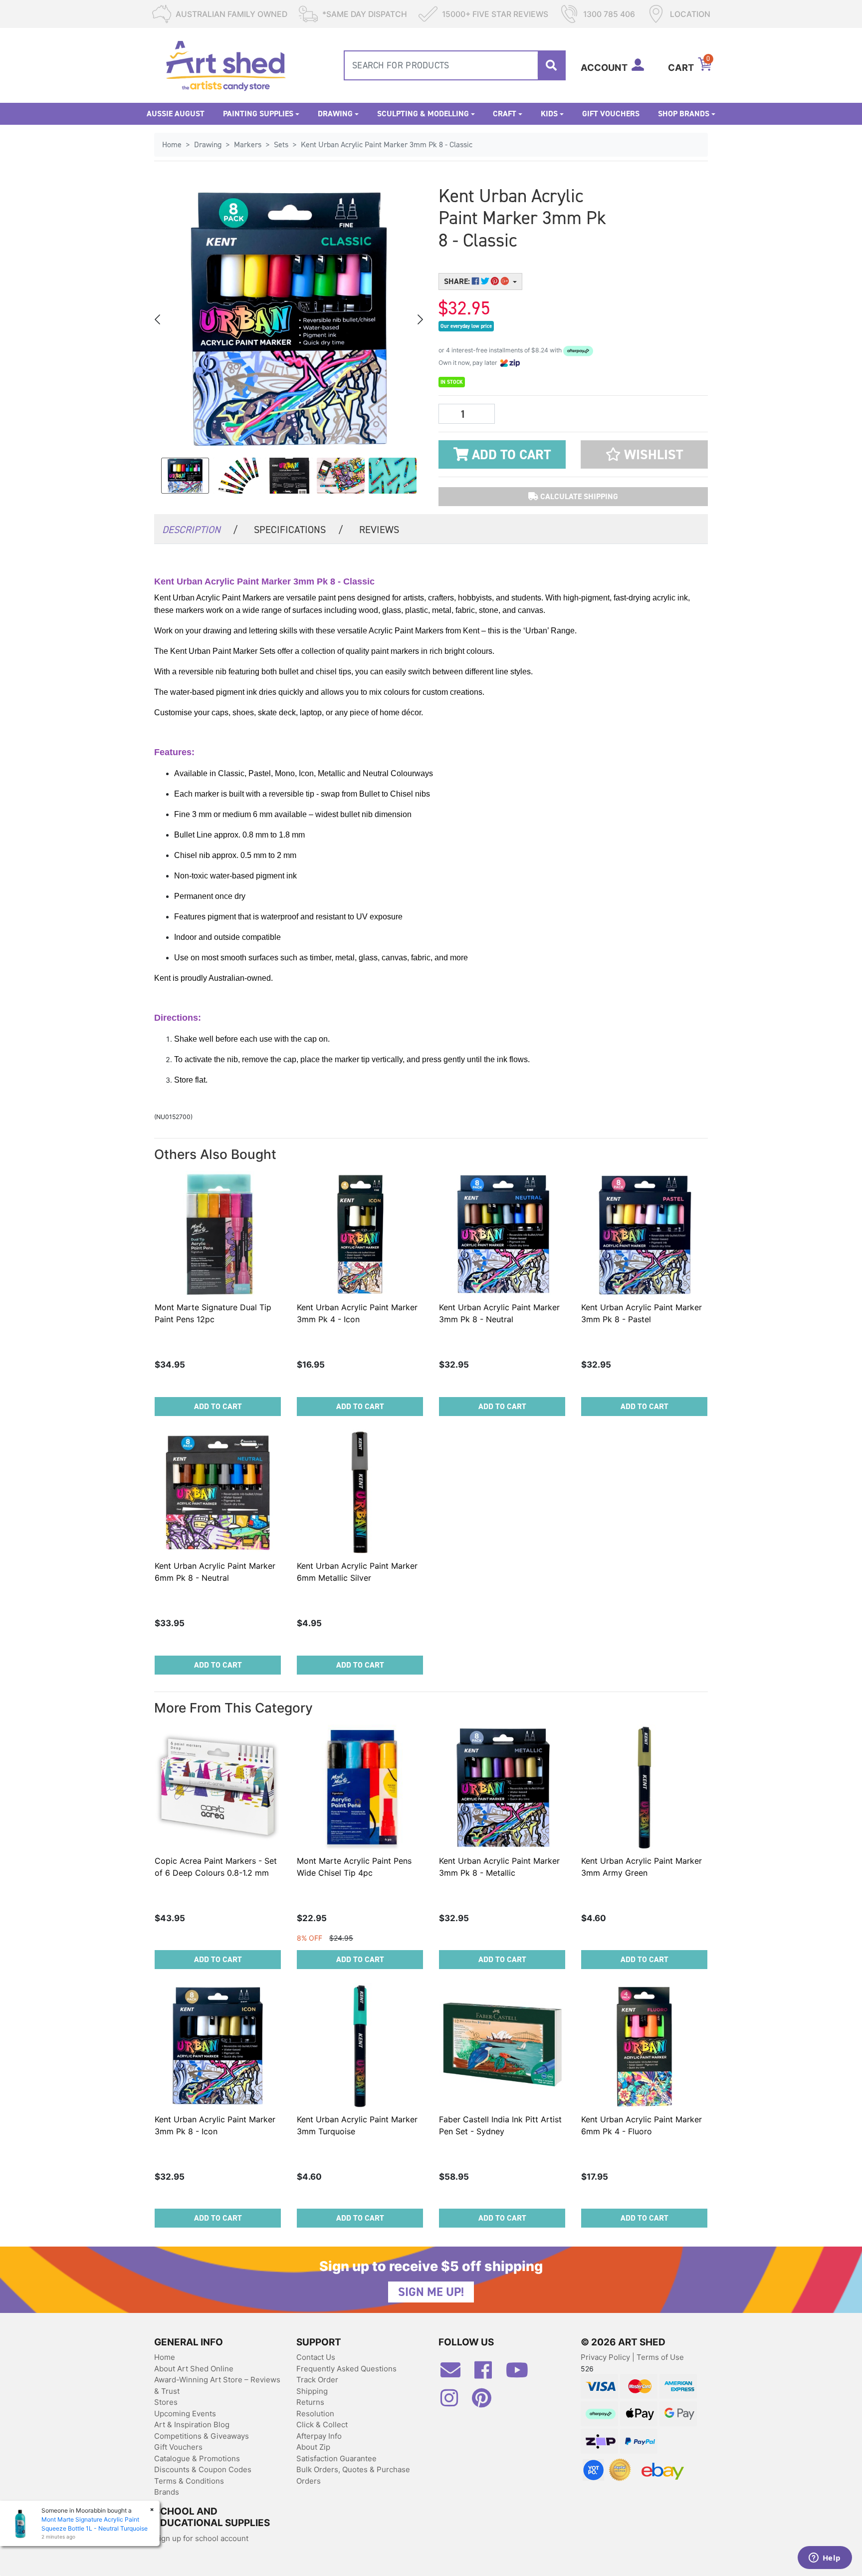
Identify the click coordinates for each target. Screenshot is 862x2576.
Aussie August (176, 114)
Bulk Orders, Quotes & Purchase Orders (353, 2475)
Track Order (317, 2380)
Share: (458, 281)
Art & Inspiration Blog (192, 2425)
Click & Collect (322, 2425)
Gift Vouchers (611, 114)
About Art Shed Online (194, 2369)
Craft (505, 114)
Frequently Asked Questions (346, 2369)
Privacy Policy (606, 2357)
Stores (166, 2402)
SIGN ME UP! (431, 2292)
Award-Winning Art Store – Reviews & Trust (217, 2385)
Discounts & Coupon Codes (203, 2469)
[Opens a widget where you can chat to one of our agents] (825, 2559)
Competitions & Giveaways (202, 2436)
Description (200, 530)
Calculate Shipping (578, 496)
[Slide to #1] (185, 476)
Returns (310, 2402)
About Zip (313, 2447)
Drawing (335, 114)
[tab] (200, 529)
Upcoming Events (185, 2414)
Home (165, 2357)
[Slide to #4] (393, 476)
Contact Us (316, 2357)
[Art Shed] (226, 65)
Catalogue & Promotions (197, 2458)
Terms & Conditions (189, 2481)
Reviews (379, 530)
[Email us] (455, 2374)
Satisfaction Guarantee (336, 2458)
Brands (167, 2492)
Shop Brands (684, 114)
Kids (549, 114)
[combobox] (455, 65)
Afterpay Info (319, 2436)
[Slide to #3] (341, 476)
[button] (644, 454)
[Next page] (420, 319)
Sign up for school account (201, 2538)
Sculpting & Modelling (423, 114)
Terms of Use (660, 2357)
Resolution (315, 2414)
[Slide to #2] (289, 476)
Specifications (299, 530)
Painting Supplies (258, 114)
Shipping (312, 2391)
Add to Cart (510, 455)
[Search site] (551, 65)
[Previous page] (158, 319)
